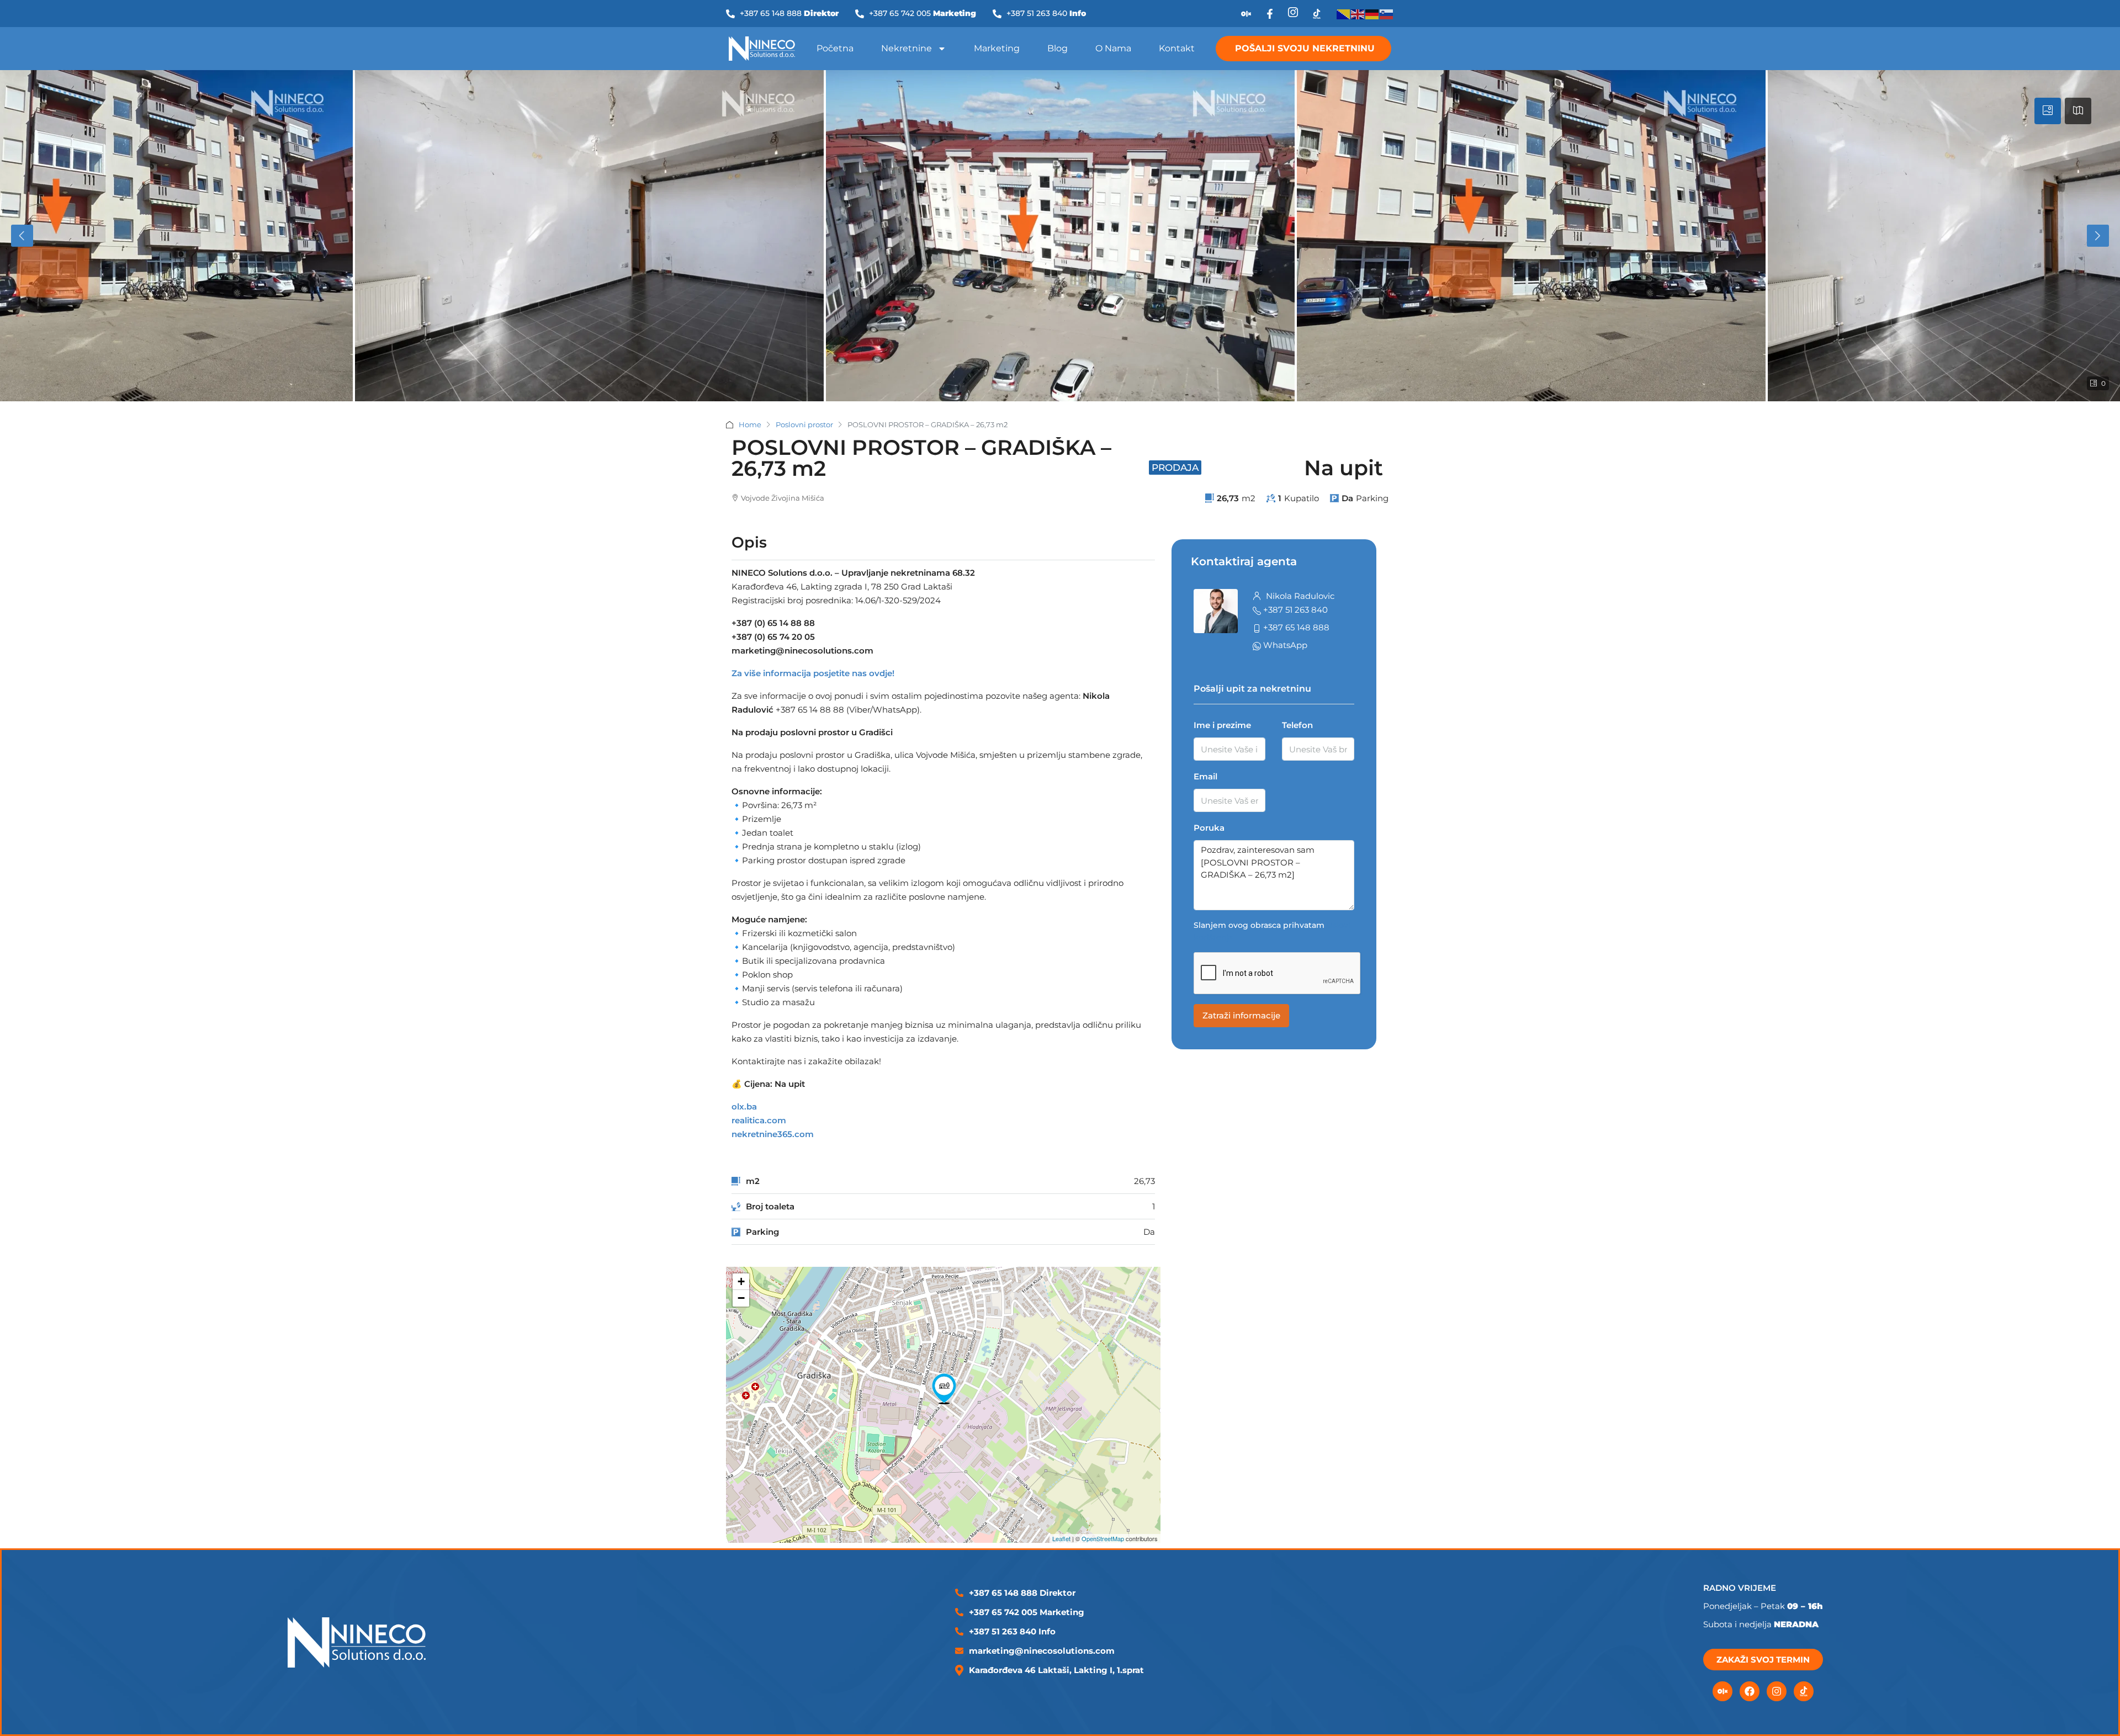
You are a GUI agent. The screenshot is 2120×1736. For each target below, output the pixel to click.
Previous (22, 236)
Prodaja (1175, 468)
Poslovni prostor (804, 424)
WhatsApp (1285, 645)
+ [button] (741, 1281)
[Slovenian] (1387, 14)
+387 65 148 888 (1296, 627)
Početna (835, 48)
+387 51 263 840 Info (1012, 1631)
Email (1205, 776)
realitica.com (759, 1120)
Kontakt (1177, 48)
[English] (1358, 14)
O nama (1113, 48)
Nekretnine (907, 48)
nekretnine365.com (773, 1134)
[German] (1372, 14)
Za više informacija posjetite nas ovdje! (813, 673)
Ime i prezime (1222, 725)
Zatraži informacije (1241, 1015)
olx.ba (744, 1106)
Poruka (1209, 828)
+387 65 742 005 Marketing (1027, 1612)
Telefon (1297, 725)
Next (2098, 236)
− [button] (741, 1298)
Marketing (997, 48)
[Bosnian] (1344, 14)
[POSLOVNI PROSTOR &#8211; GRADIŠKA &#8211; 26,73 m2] (944, 1389)
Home (750, 424)
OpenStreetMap (1103, 1538)
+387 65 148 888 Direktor (1022, 1593)
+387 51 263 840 (1295, 610)
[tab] (2048, 111)
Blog (1058, 48)
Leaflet (1061, 1538)
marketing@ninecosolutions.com (1042, 1651)
